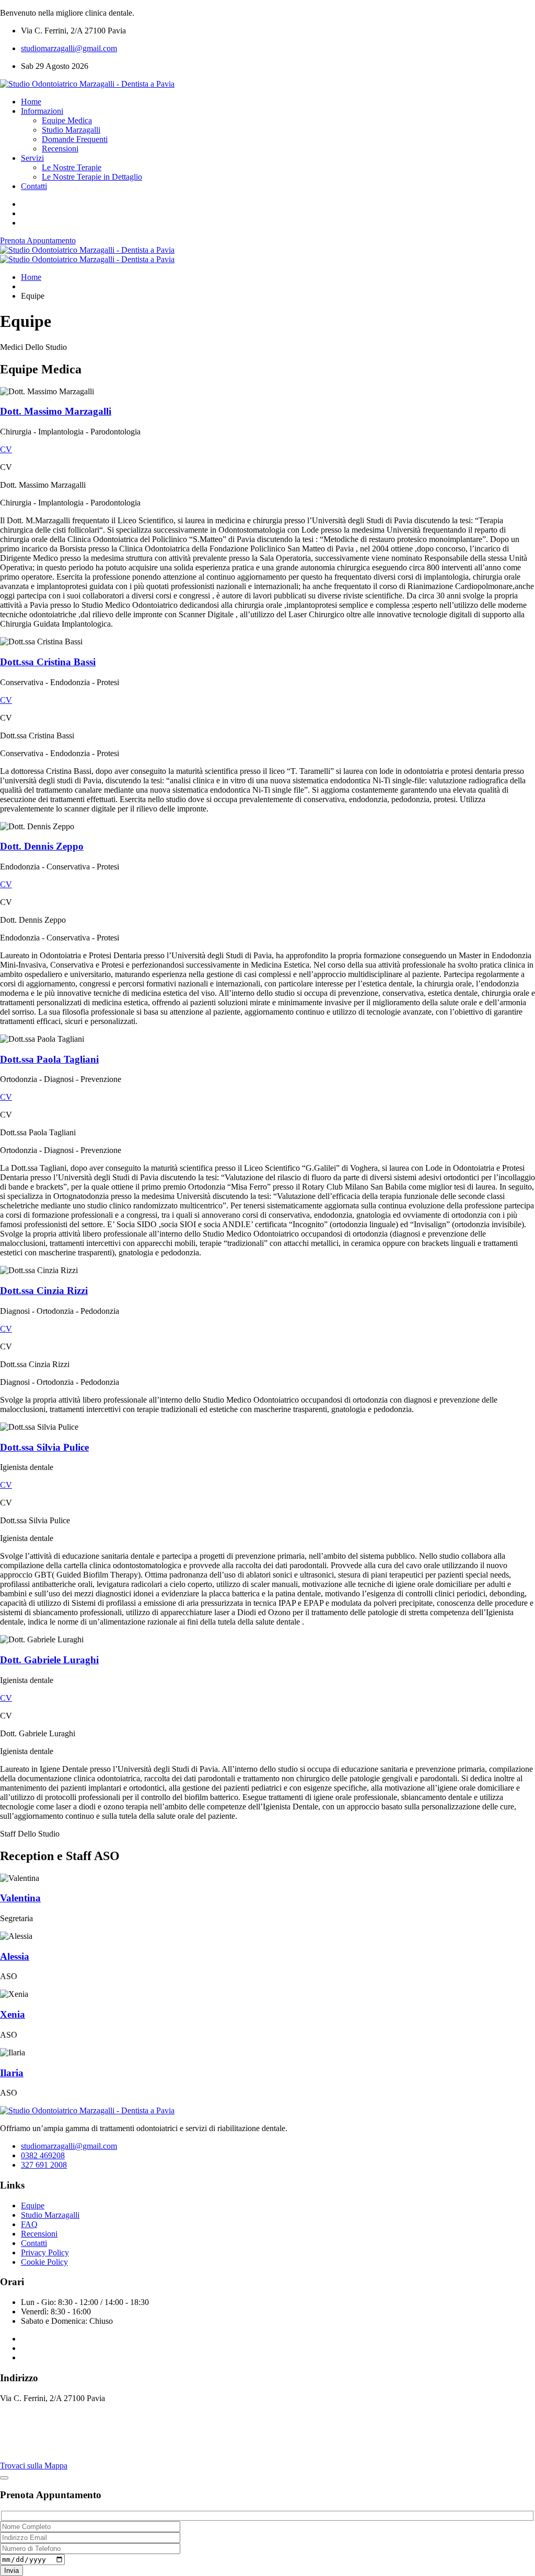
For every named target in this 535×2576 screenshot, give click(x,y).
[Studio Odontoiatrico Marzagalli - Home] (87, 84)
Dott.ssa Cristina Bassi (48, 662)
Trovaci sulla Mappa (34, 2466)
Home (31, 102)
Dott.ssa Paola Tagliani (49, 1059)
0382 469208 (43, 2155)
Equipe (33, 2206)
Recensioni (60, 149)
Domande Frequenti (75, 139)
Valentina (20, 1898)
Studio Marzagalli (71, 130)
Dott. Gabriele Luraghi (49, 1660)
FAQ (29, 2224)
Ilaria (12, 2073)
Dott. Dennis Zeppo (42, 846)
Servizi (32, 158)
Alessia (15, 1956)
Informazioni (42, 111)
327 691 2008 (44, 2165)
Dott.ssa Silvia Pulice (44, 1447)
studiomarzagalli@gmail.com (69, 48)
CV (6, 449)
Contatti (34, 186)
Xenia (13, 2014)
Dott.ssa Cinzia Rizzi (44, 1291)
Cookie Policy (44, 2262)
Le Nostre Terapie (72, 167)
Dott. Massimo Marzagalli (56, 411)
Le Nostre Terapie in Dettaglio (92, 177)
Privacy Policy (45, 2252)
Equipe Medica (67, 120)
